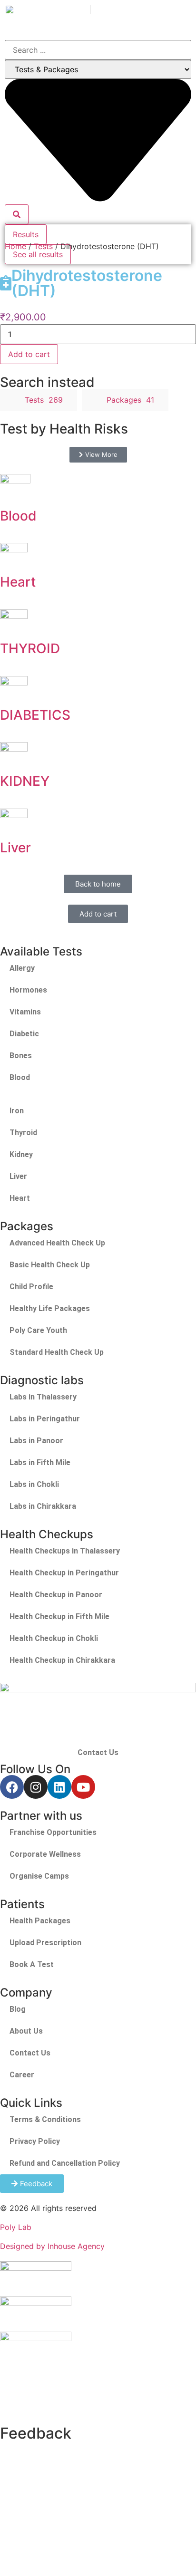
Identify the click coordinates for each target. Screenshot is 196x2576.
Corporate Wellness (45, 1854)
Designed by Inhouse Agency (52, 2246)
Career (22, 2075)
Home (15, 246)
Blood (18, 516)
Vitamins (25, 1012)
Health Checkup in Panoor (56, 1595)
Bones (21, 1056)
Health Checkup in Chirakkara (62, 1660)
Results (26, 234)
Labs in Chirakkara (43, 1506)
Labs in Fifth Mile (40, 1462)
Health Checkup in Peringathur (64, 1573)
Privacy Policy (35, 2141)
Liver (15, 848)
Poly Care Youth (38, 1330)
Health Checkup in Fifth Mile (59, 1616)
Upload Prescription (45, 1943)
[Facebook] (12, 1787)
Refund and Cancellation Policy (65, 2163)
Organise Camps (39, 1876)
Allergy (22, 968)
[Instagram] (36, 1787)
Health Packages (40, 1921)
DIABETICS (35, 715)
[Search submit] (17, 214)
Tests (43, 246)
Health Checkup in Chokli (54, 1638)
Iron (17, 1111)
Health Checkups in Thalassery (65, 1551)
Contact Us (98, 1752)
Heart (18, 582)
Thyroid (23, 1133)
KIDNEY (25, 781)
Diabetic (24, 1034)
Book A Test (32, 1964)
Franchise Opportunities (53, 1832)
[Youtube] (83, 1787)
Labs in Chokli (34, 1484)
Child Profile (31, 1287)
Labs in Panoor (36, 1441)
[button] (166, 18)
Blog (18, 2009)
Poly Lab (16, 2227)
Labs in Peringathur (45, 1419)
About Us (26, 2031)
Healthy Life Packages (50, 1308)
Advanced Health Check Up (57, 1243)
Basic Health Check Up (50, 1265)
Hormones (28, 990)
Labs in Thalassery (43, 1397)
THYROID (30, 648)
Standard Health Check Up (57, 1352)
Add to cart (29, 354)
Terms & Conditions (45, 2119)
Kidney (21, 1154)
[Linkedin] (59, 1787)
